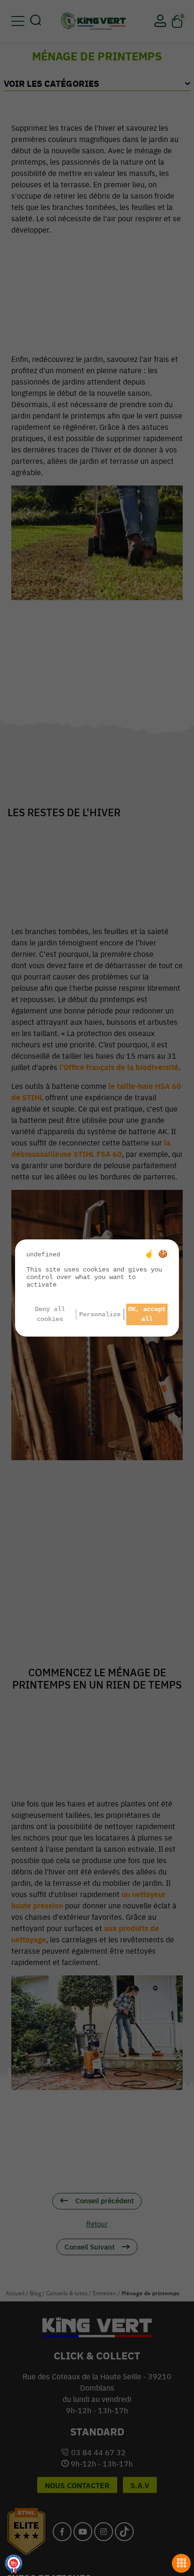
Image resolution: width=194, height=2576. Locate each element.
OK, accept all (147, 1314)
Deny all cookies (50, 1314)
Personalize (100, 1314)
